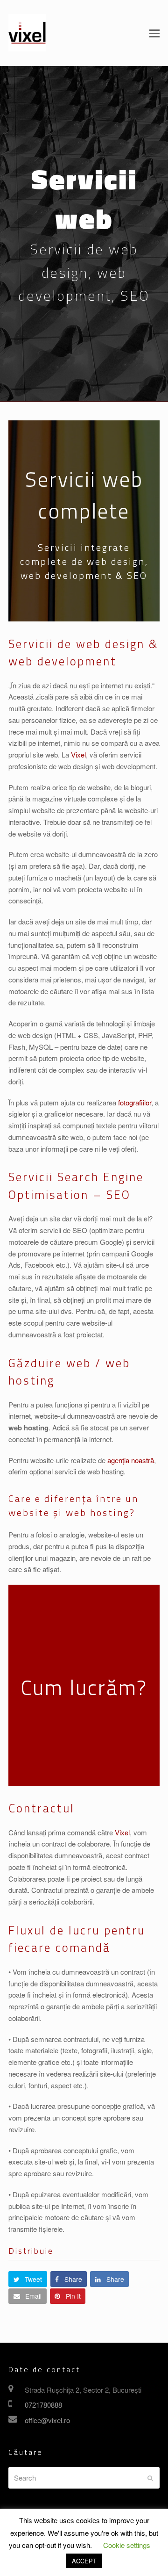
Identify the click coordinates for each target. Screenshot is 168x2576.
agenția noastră (131, 1460)
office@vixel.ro (47, 2420)
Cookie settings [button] (127, 2545)
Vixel (78, 754)
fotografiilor (135, 1102)
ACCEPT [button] (84, 2561)
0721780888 (43, 2405)
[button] (154, 33)
